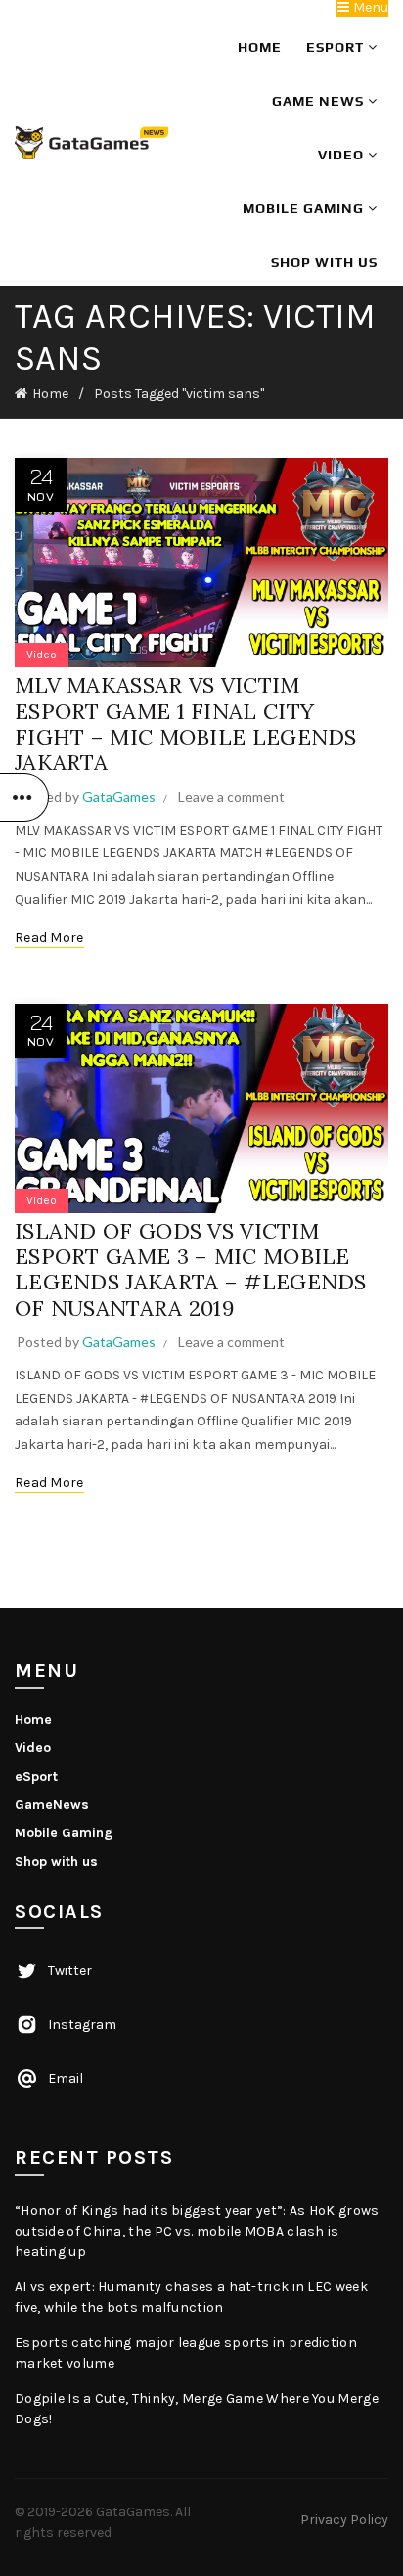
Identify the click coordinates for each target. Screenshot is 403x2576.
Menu (369, 8)
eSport (337, 47)
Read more (49, 938)
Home (260, 47)
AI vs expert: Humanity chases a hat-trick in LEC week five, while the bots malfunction (191, 2297)
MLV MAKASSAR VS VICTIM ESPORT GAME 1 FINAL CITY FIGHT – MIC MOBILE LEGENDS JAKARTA (186, 723)
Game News (320, 101)
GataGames (133, 2512)
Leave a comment (231, 797)
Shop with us (324, 262)
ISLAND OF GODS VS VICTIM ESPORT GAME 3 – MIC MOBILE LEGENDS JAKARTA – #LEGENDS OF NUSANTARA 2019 (191, 1269)
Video (343, 155)
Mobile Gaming (305, 208)
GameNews (52, 1805)
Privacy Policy (344, 2520)
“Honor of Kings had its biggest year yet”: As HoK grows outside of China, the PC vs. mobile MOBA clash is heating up (197, 2231)
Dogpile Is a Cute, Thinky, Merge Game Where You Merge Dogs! (197, 2409)
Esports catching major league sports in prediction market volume (186, 2353)
